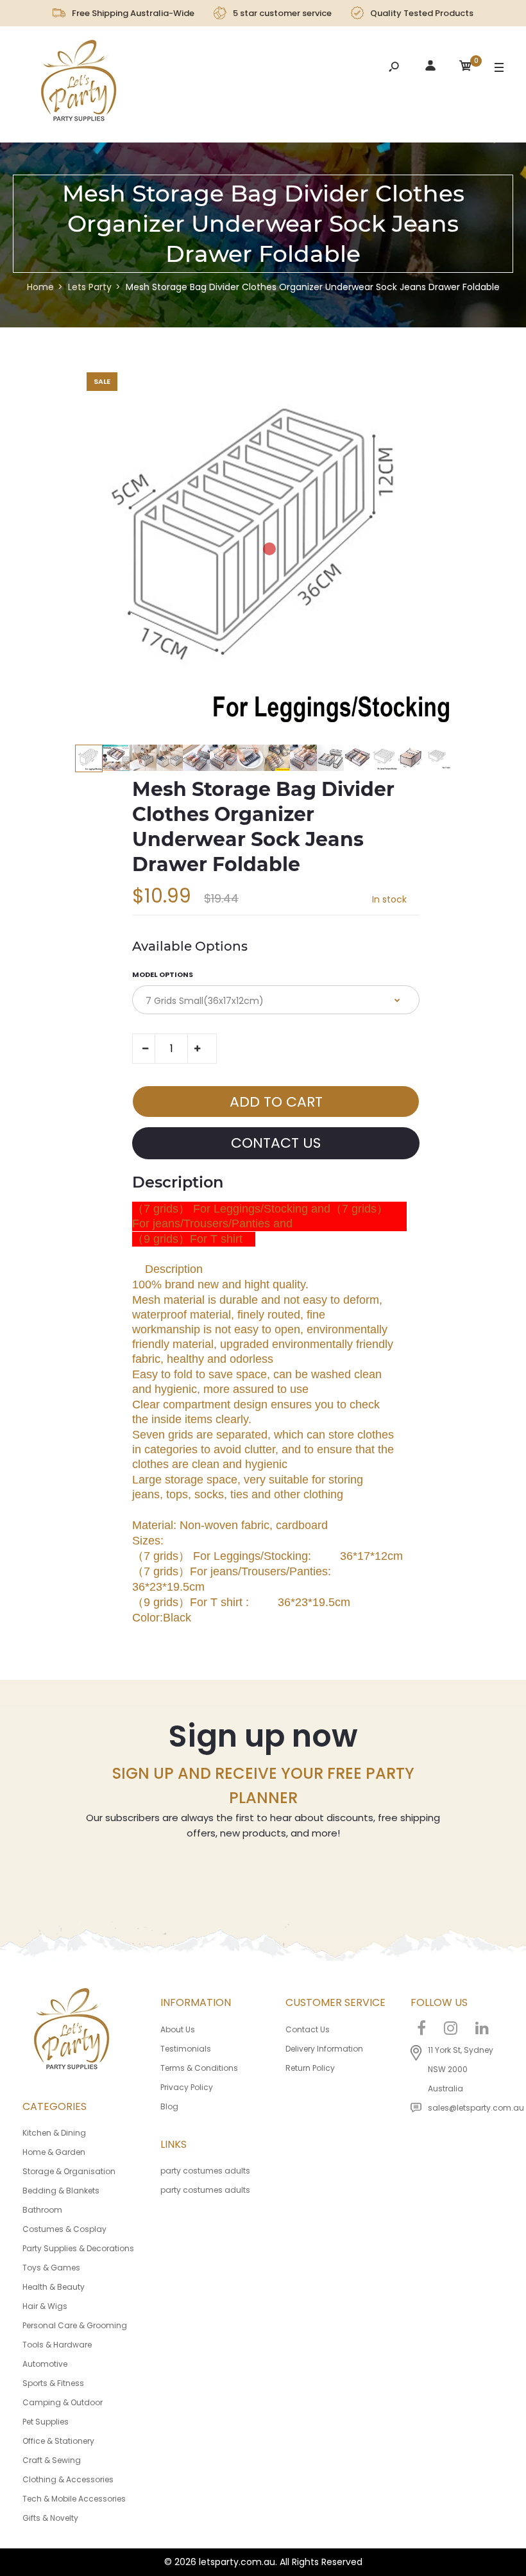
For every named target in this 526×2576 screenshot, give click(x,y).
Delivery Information (324, 2049)
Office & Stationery (58, 2441)
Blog (169, 2106)
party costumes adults (205, 2171)
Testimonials (186, 2049)
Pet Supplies (46, 2422)
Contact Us (308, 2029)
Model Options (163, 974)
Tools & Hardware (57, 2345)
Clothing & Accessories (68, 2479)
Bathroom (42, 2210)
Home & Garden (54, 2152)
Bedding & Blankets (61, 2191)
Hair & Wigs (45, 2306)
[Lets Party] (79, 84)
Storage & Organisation (69, 2171)
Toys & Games (51, 2268)
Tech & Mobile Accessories (74, 2499)
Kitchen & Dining (54, 2133)
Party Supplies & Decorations (78, 2248)
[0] (466, 68)
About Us (178, 2029)
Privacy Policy (187, 2087)
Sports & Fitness (53, 2383)
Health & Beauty (54, 2287)
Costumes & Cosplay (64, 2229)
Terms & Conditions (199, 2068)
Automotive (45, 2364)
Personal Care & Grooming (75, 2325)
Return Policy (310, 2068)
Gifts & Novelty (50, 2518)
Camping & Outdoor (63, 2402)
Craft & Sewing (52, 2460)
